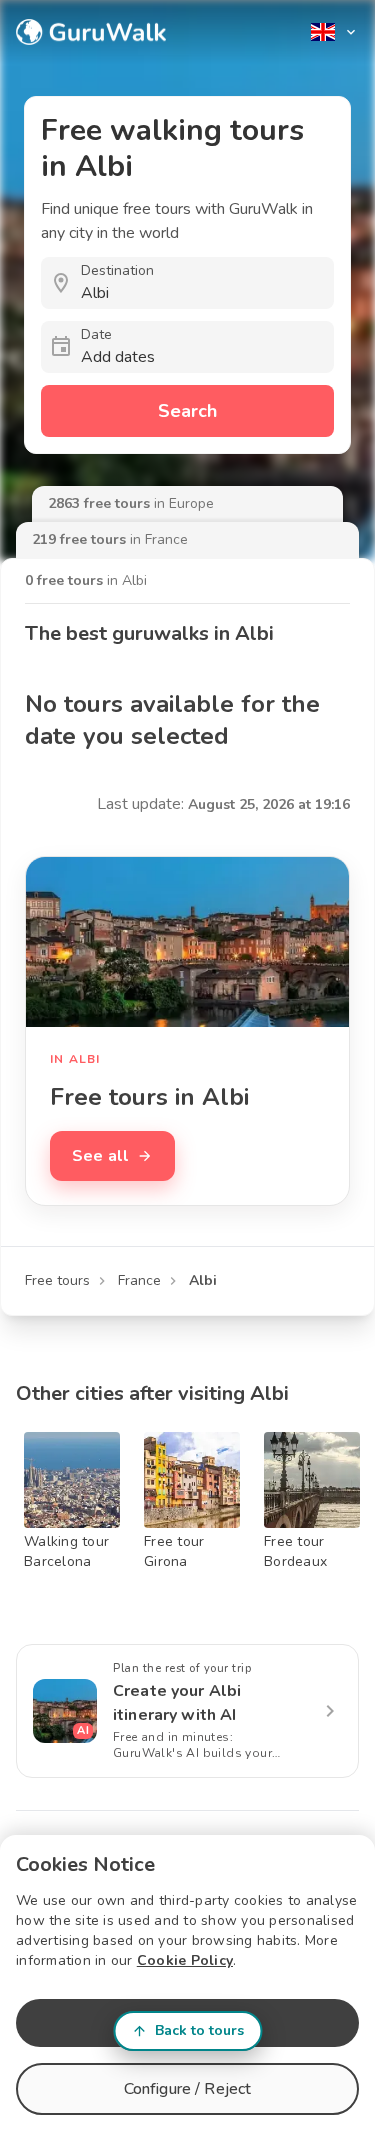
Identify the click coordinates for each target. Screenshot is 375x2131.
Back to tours (199, 2030)
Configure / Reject (188, 2089)
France (139, 1280)
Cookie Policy (185, 1960)
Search (187, 411)
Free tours (57, 1280)
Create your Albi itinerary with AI (177, 1703)
